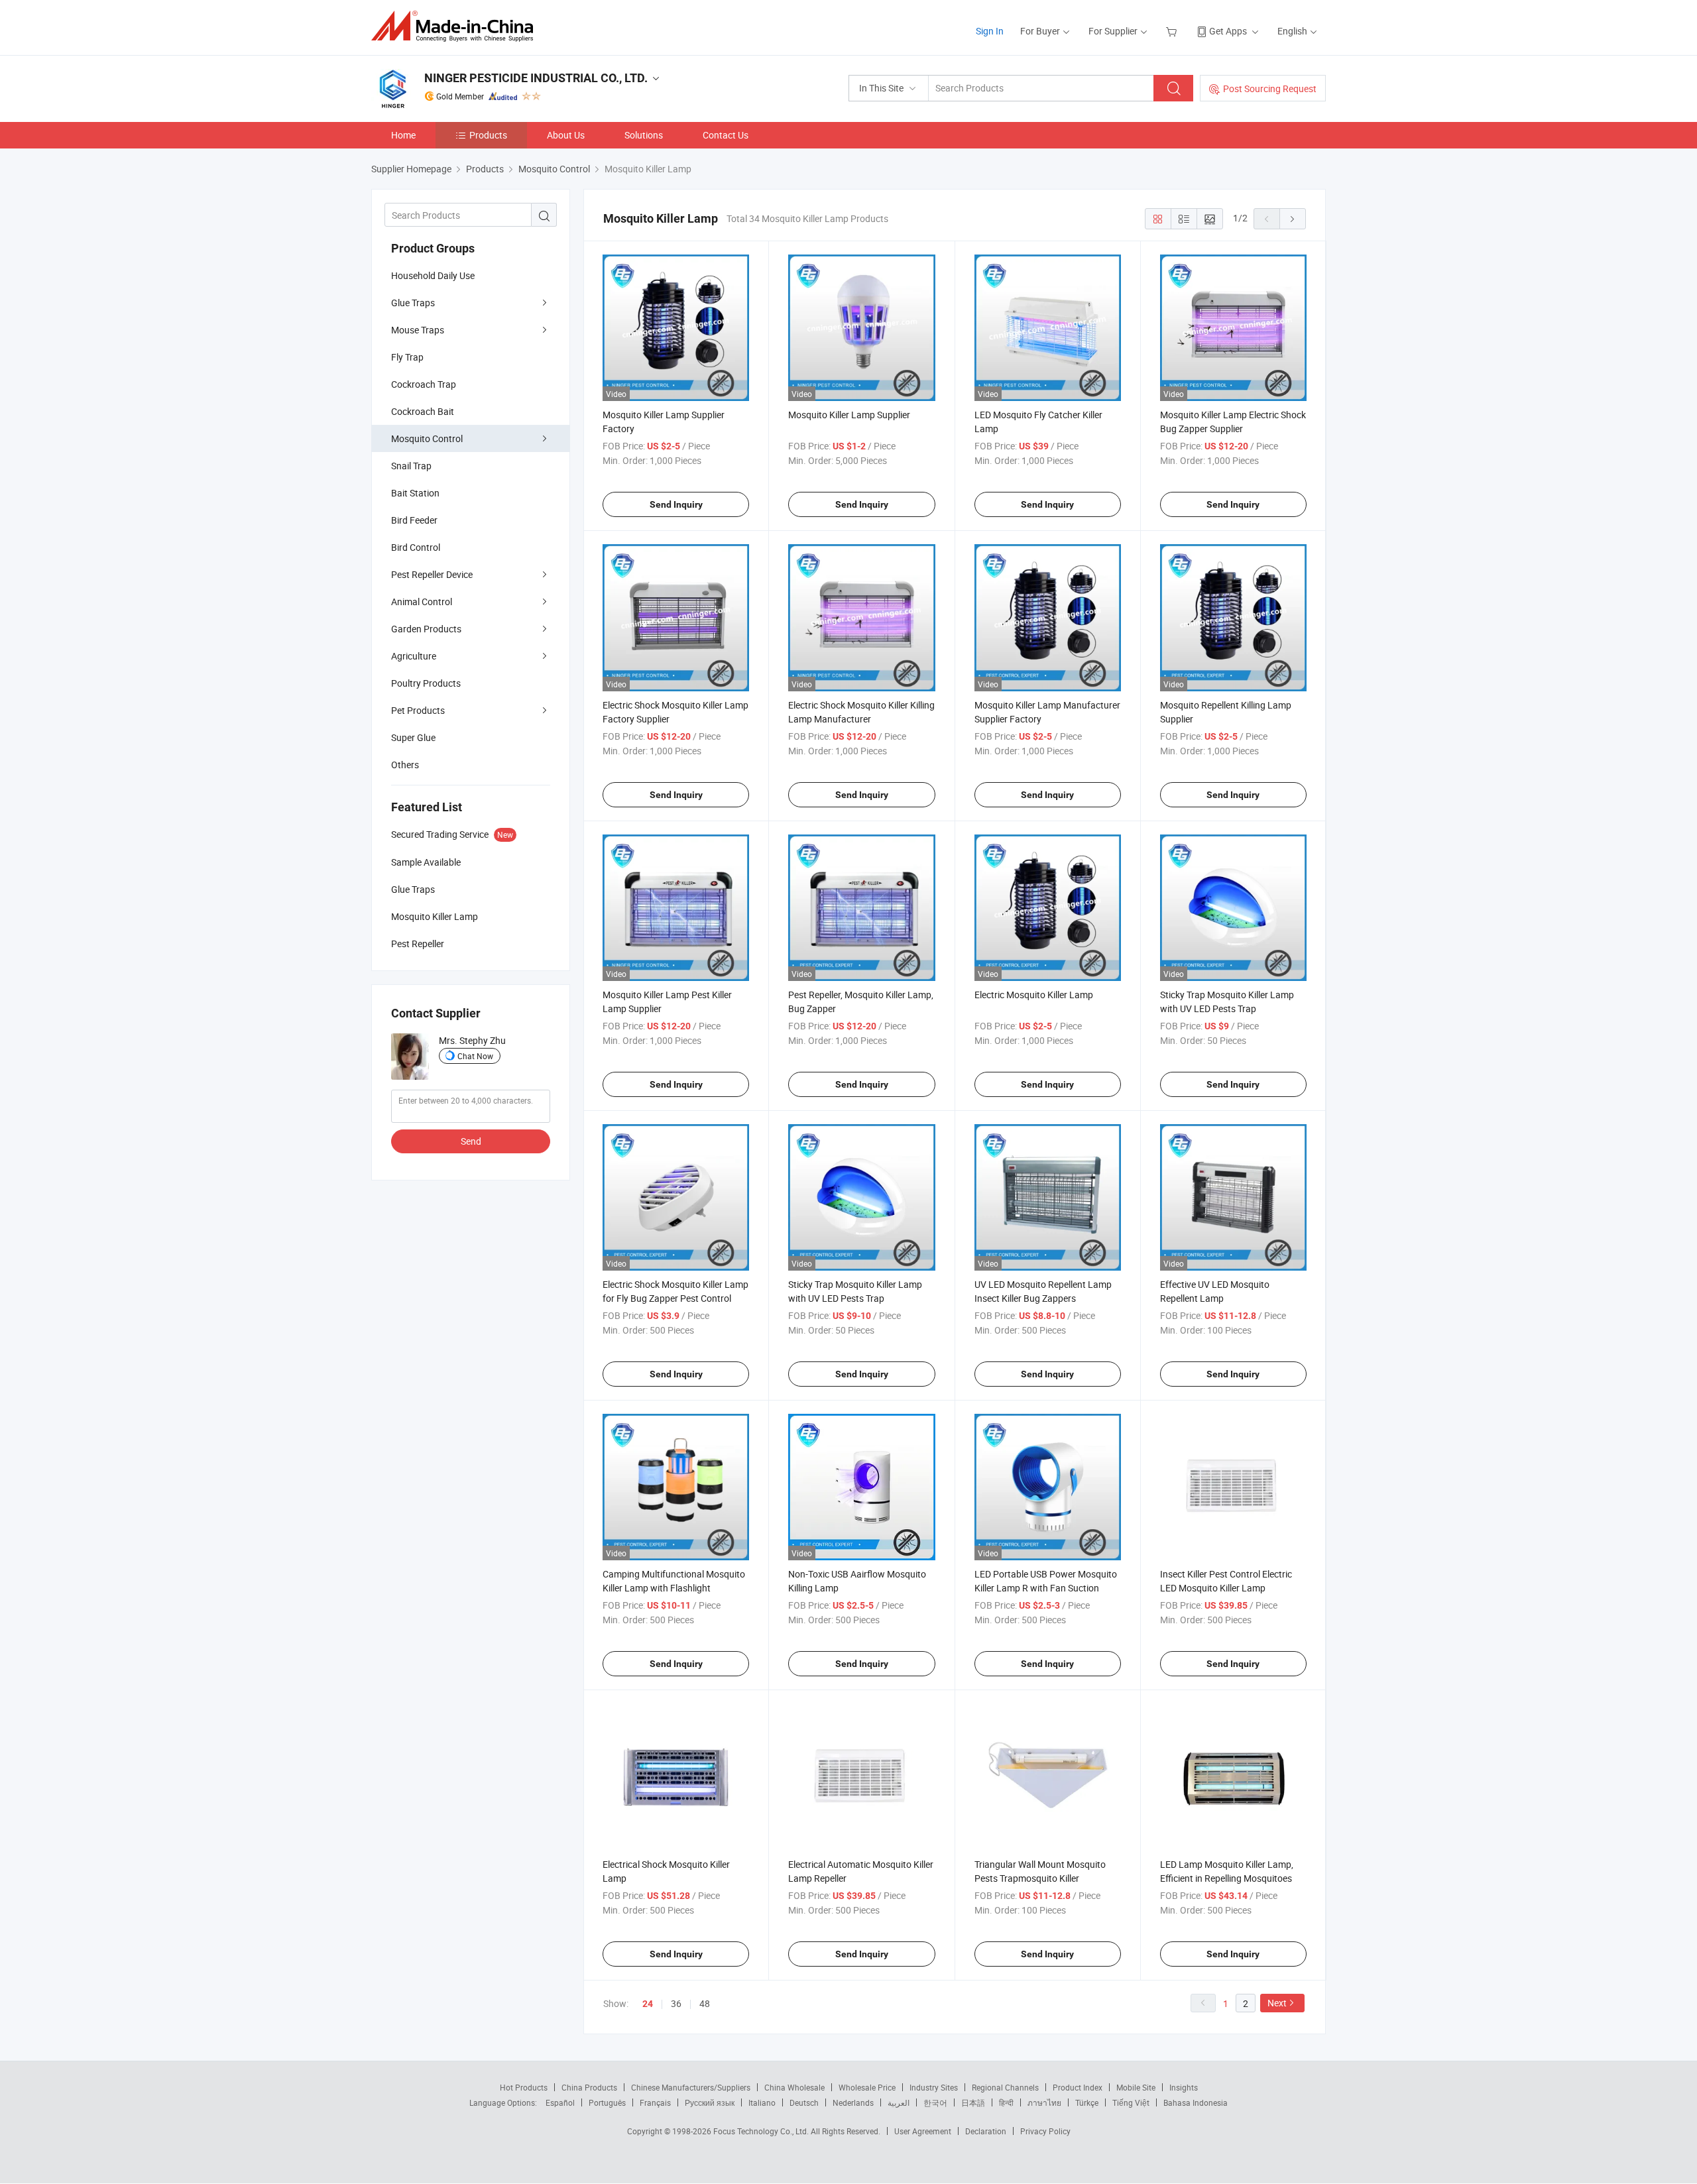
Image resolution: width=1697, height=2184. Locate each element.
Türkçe (1087, 2102)
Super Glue (413, 737)
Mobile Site (1136, 2087)
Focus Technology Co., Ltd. (762, 2131)
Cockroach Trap (424, 384)
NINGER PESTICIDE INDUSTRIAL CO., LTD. (536, 78)
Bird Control (416, 547)
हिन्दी (1006, 2102)
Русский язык (710, 2102)
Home (403, 135)
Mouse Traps (418, 330)
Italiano (762, 2102)
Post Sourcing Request (1270, 88)
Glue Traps (413, 303)
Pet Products (418, 710)
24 (648, 2004)
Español (560, 2102)
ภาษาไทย (1044, 2102)
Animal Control (422, 602)
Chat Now (475, 1056)
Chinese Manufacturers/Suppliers (691, 2087)
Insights (1184, 2087)
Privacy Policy (1045, 2131)
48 (705, 2003)
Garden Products (426, 629)
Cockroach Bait (423, 411)
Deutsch (804, 2102)
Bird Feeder (414, 520)
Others (405, 765)
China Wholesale (794, 2087)
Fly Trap (407, 357)
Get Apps (1228, 31)
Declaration (986, 2131)
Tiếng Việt (1131, 2102)
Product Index (1078, 2087)
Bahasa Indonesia (1196, 2102)
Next (1277, 2003)
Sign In (990, 31)
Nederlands (853, 2102)
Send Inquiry (676, 504)
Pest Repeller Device (432, 574)
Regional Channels (1005, 2087)
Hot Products (524, 2087)
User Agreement (923, 2131)
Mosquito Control (427, 438)
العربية (899, 2102)
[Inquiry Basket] (1173, 31)
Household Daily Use (433, 275)
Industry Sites (934, 2087)
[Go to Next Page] (1293, 219)
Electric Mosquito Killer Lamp (1034, 995)
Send (471, 1141)
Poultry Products (426, 683)
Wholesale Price (867, 2087)
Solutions (644, 135)
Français (655, 2102)
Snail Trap (411, 466)
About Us (566, 135)
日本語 (973, 2102)
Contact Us (726, 135)
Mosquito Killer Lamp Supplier (849, 415)
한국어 (935, 2102)
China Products (589, 2087)
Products (488, 135)
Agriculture (414, 656)
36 (676, 2003)
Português (607, 2102)
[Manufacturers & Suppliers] (456, 26)
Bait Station (415, 493)
